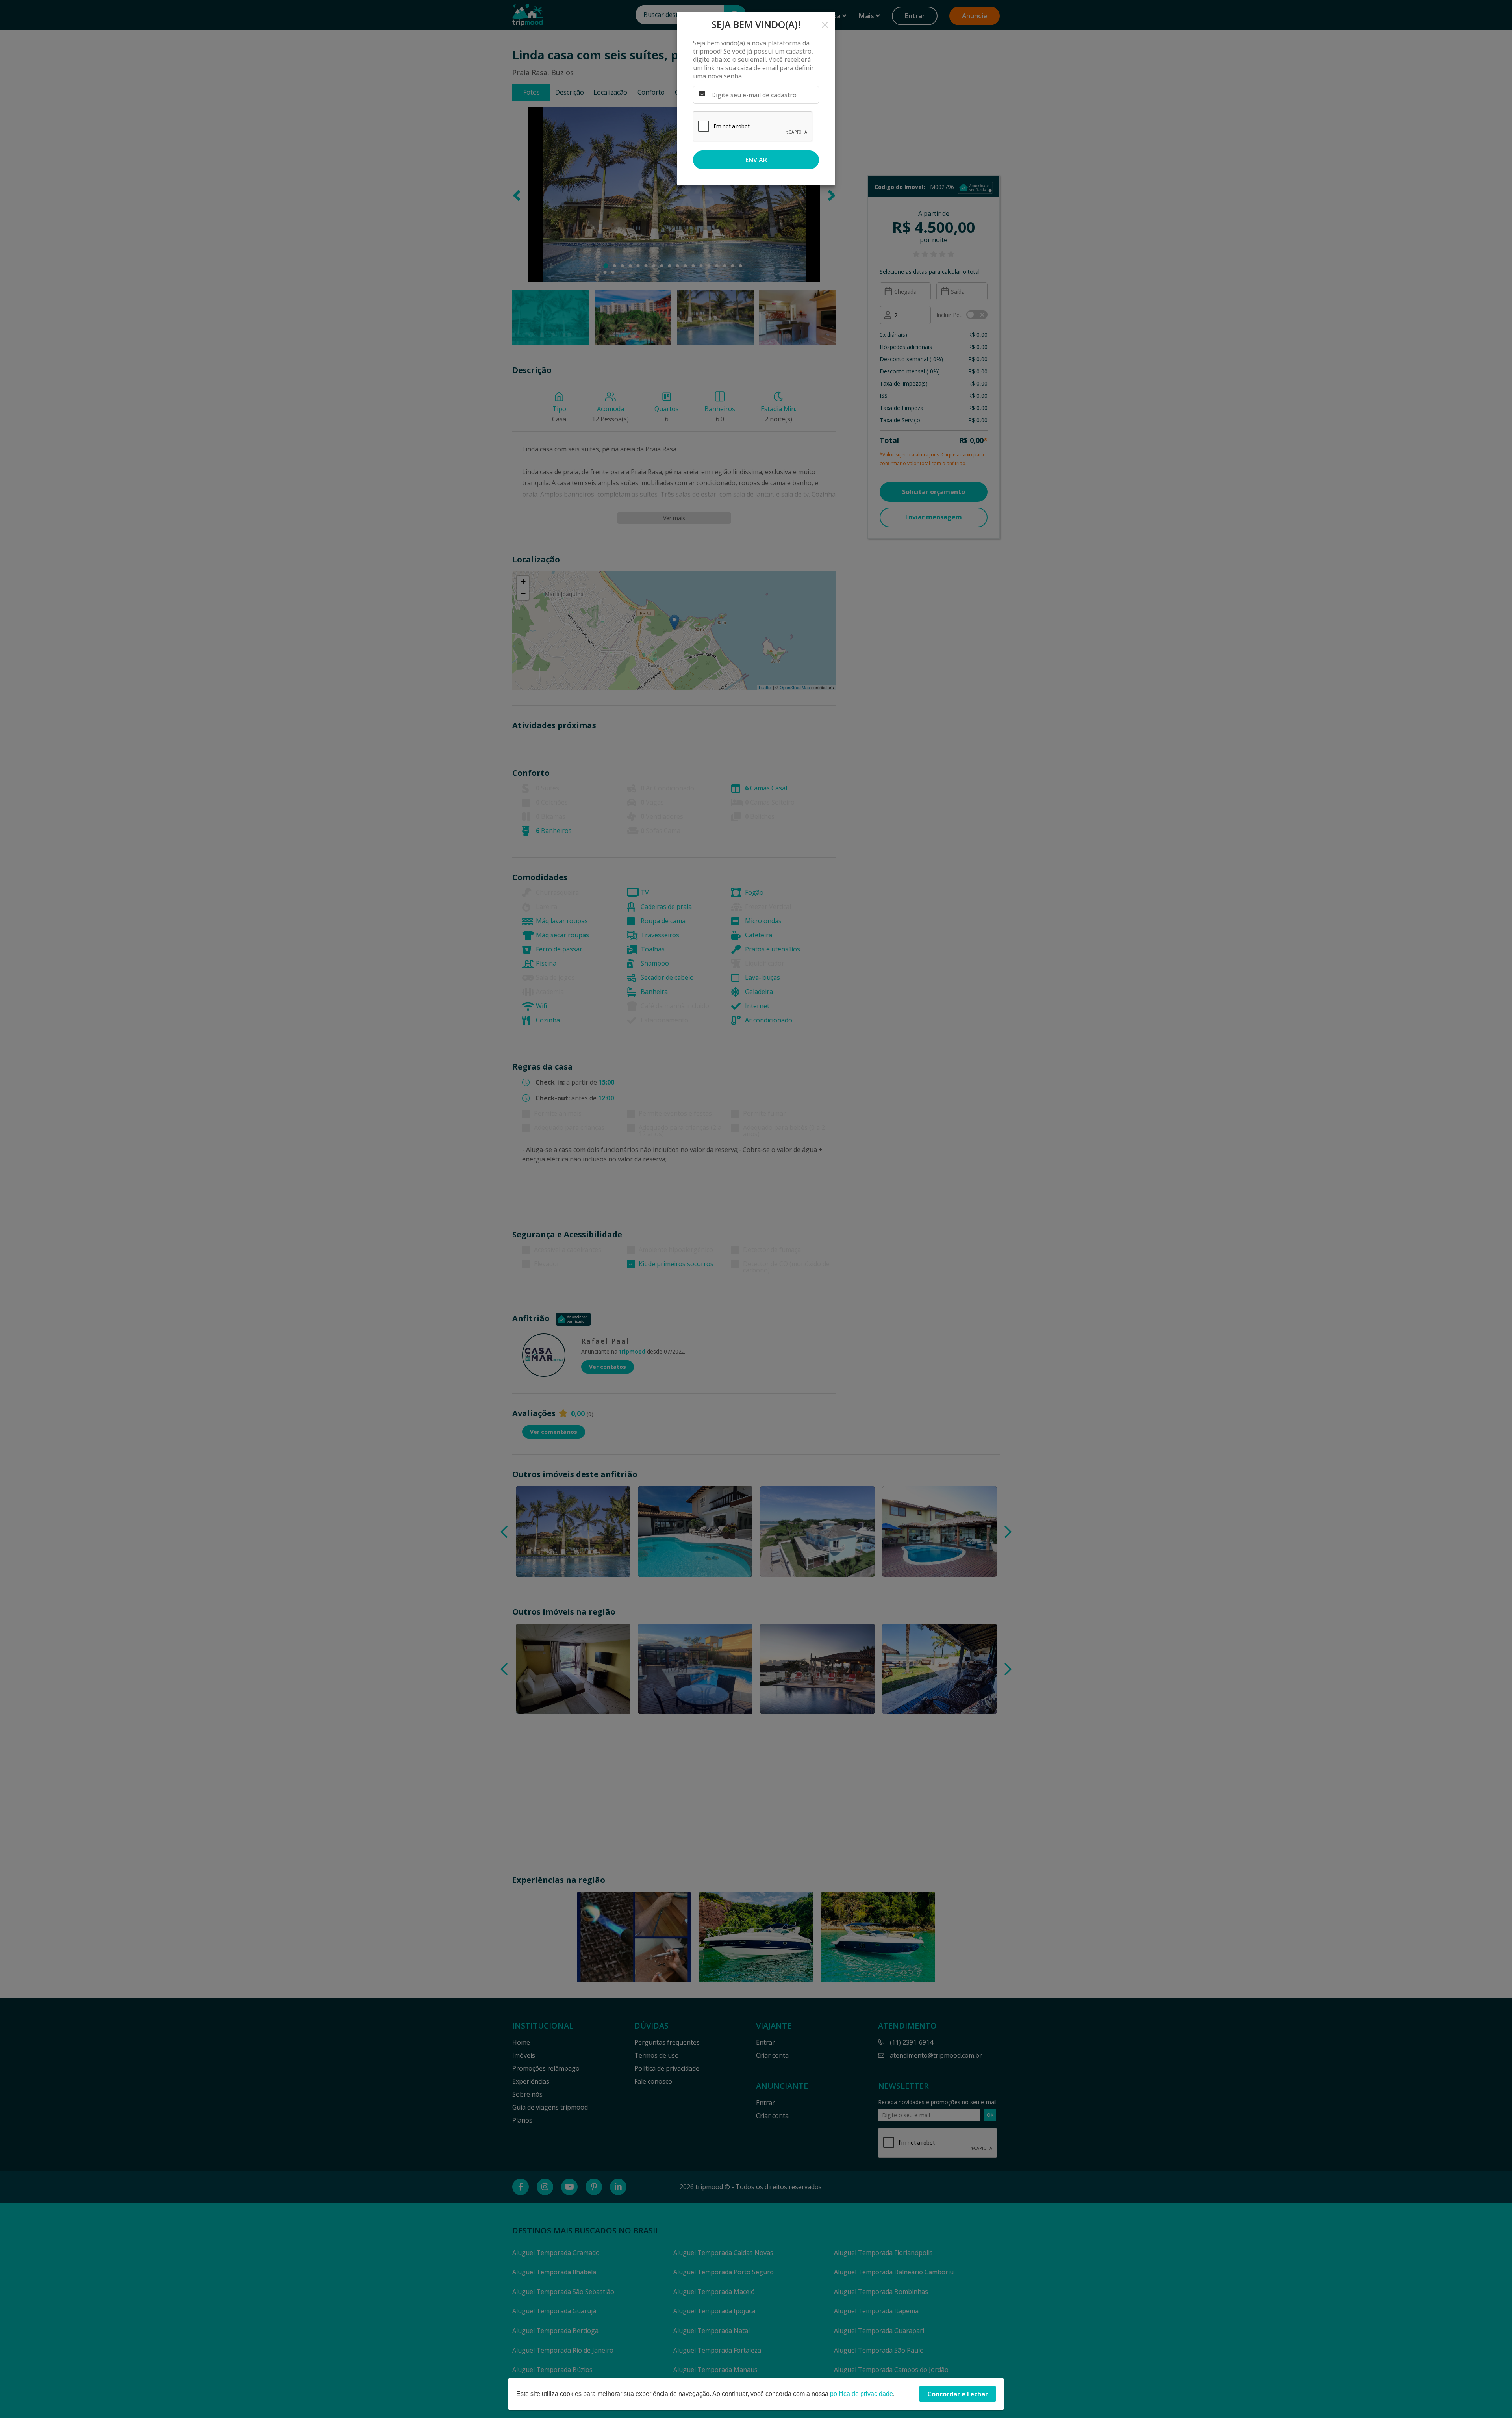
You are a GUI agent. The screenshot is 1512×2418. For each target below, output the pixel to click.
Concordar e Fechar (958, 2394)
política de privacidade (862, 2394)
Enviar (756, 160)
